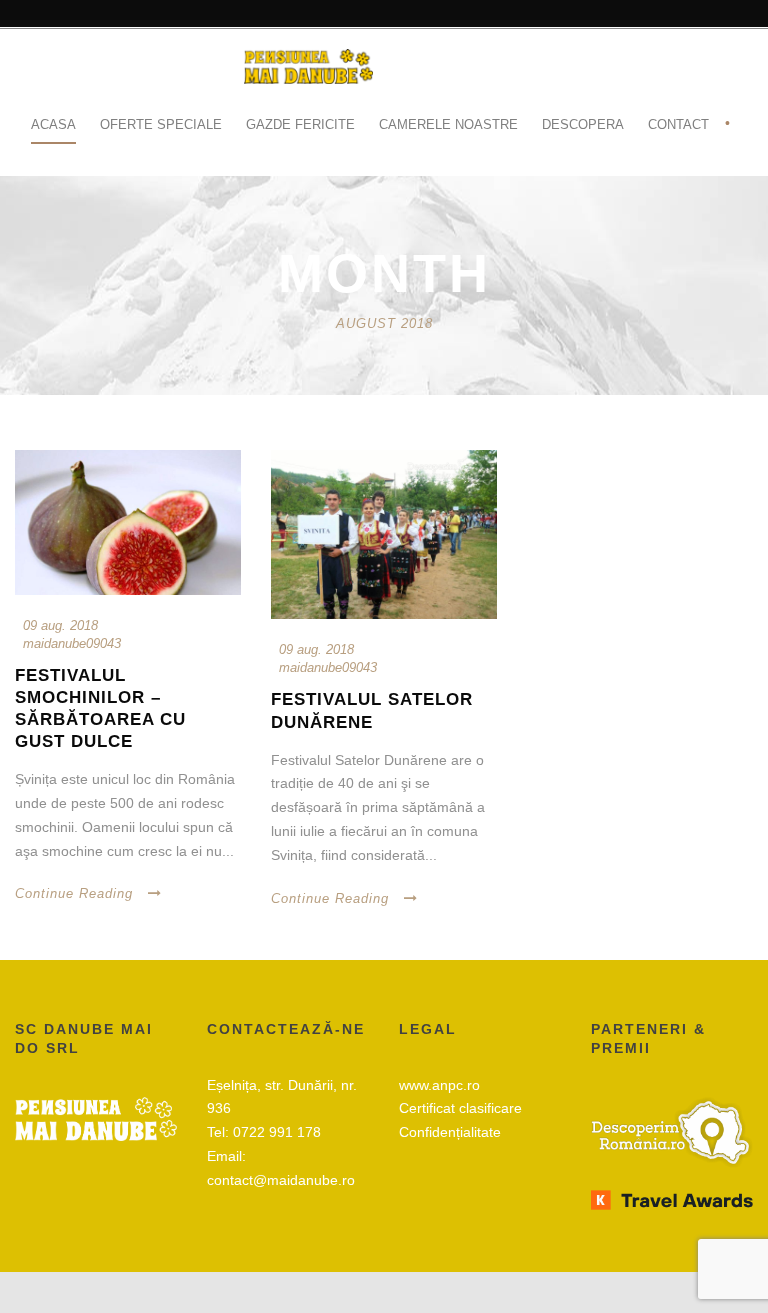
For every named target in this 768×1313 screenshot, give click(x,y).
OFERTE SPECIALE (161, 124)
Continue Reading (74, 893)
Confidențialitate (450, 1132)
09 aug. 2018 (60, 625)
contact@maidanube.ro (281, 1180)
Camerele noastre (448, 124)
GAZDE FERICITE (300, 124)
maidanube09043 (72, 643)
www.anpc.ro (439, 1085)
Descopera (583, 124)
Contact (678, 124)
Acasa (53, 124)
